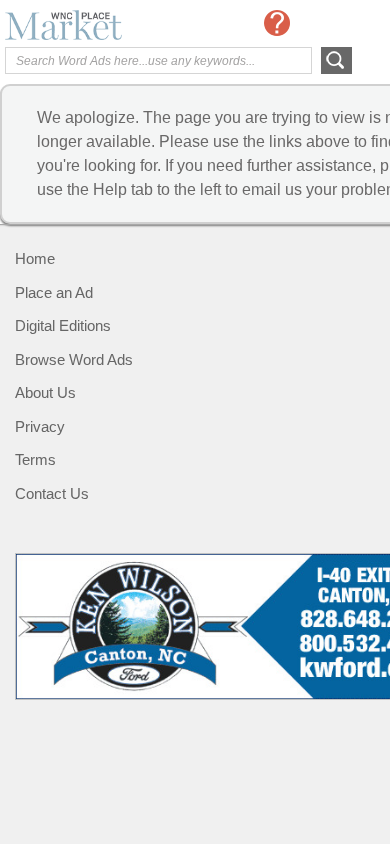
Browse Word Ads (74, 359)
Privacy (40, 426)
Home (35, 258)
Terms (35, 459)
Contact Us (52, 493)
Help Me (277, 23)
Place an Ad (54, 292)
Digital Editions (63, 325)
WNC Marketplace (85, 25)
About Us (45, 392)
